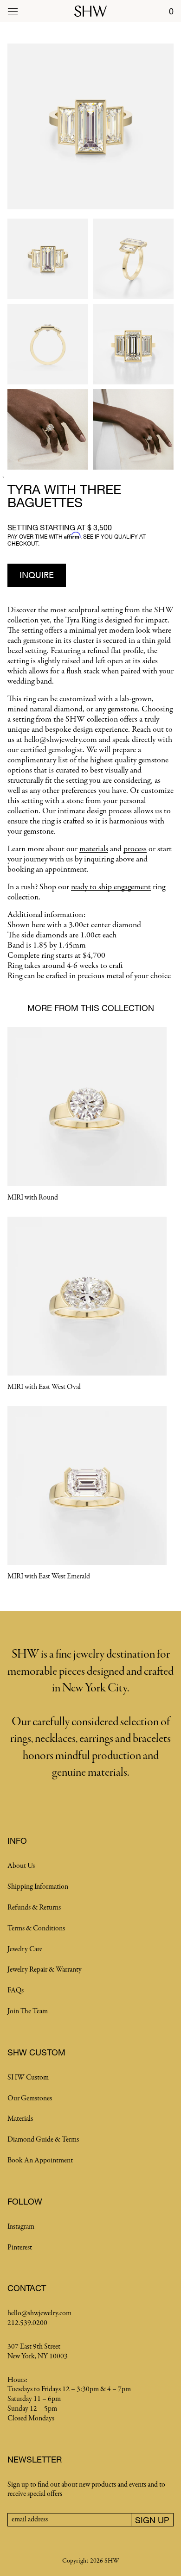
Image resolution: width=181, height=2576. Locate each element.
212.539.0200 (27, 2323)
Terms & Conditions (36, 1929)
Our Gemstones (30, 2098)
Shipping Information (38, 1887)
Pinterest (20, 2248)
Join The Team (28, 2011)
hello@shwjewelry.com (39, 2313)
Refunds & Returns (34, 1908)
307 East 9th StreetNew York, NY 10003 (38, 2352)
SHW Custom (28, 2078)
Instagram (21, 2227)
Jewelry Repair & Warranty (45, 1970)
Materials (20, 2119)
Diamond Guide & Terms (43, 2140)
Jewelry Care (25, 1949)
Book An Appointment (40, 2161)
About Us (21, 1866)
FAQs (16, 1991)
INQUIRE (37, 575)
